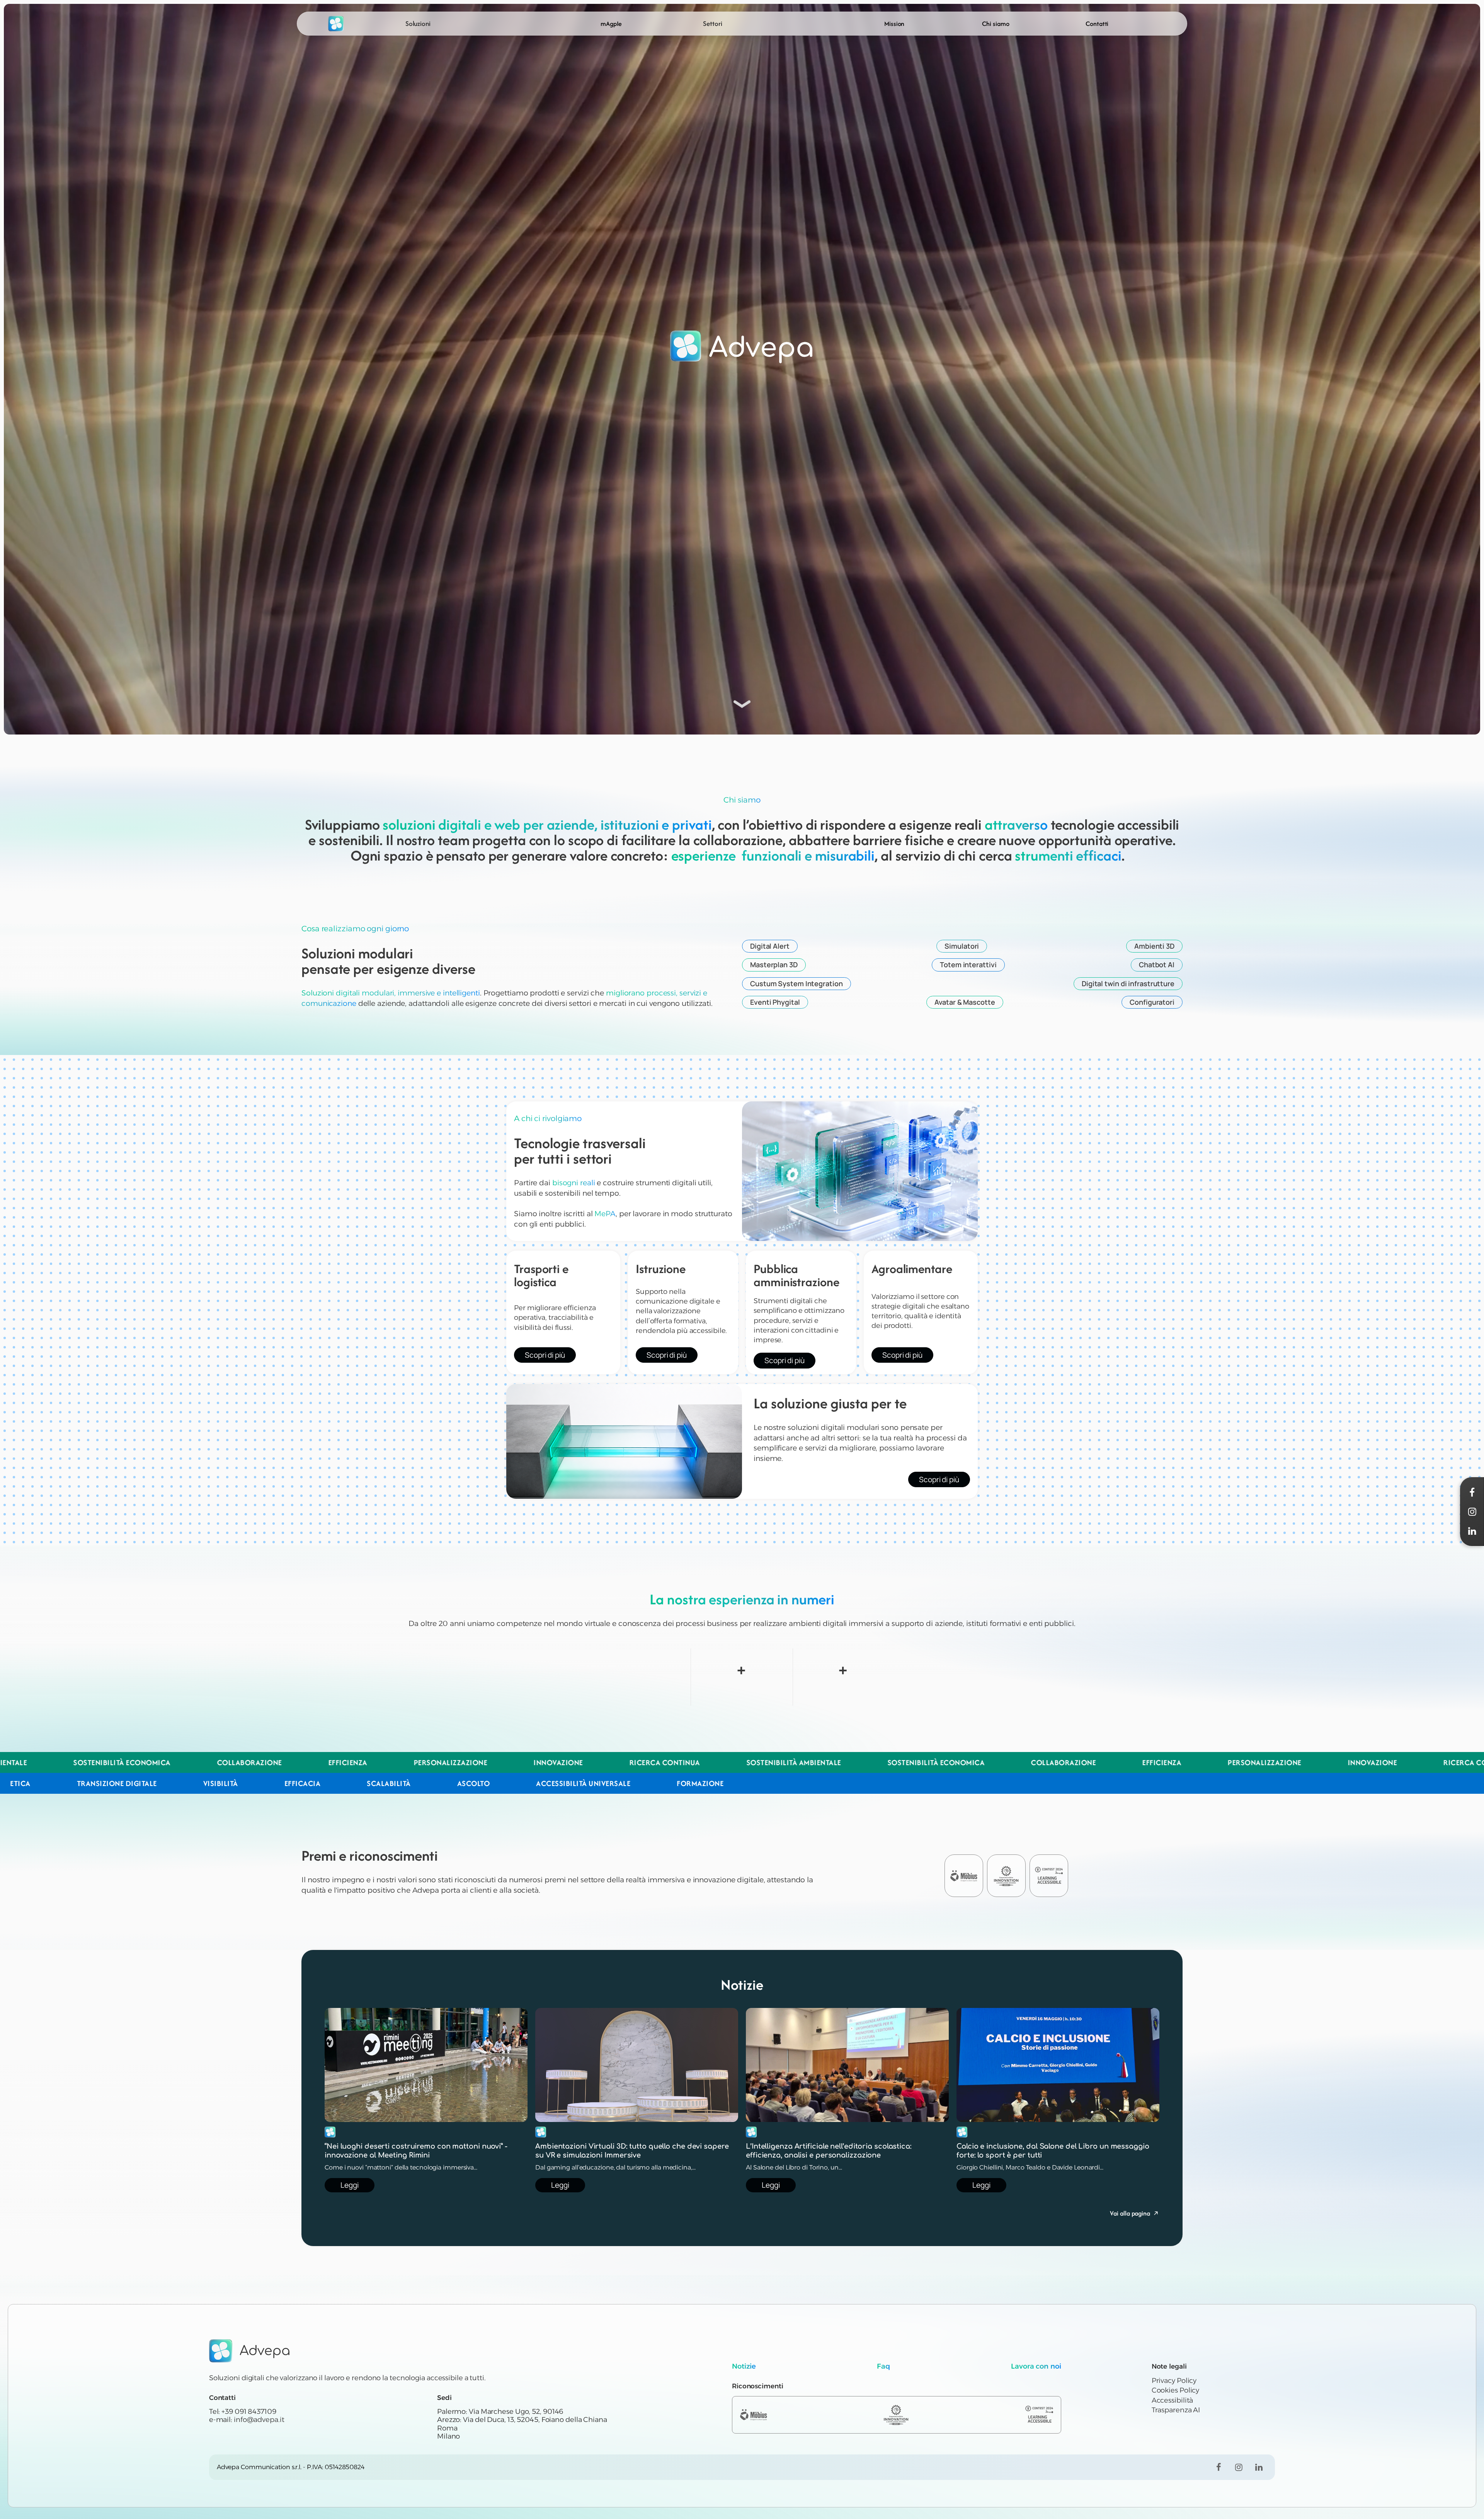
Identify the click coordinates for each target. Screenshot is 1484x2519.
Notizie (744, 2366)
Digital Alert (770, 946)
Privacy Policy (1174, 2381)
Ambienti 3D (1154, 946)
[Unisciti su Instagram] (1239, 2467)
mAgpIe (611, 24)
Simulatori (962, 946)
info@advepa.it (259, 2420)
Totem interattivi (968, 965)
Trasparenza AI (1176, 2410)
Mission (894, 24)
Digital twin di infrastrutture (1128, 983)
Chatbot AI (1157, 965)
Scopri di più (545, 1355)
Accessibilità (1173, 2400)
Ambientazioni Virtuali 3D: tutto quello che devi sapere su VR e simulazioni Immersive (632, 2151)
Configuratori (1152, 1002)
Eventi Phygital (775, 1002)
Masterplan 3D (774, 965)
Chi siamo (996, 24)
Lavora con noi (1036, 2366)
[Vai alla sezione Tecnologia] (742, 702)
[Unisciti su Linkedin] (1259, 2467)
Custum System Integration (796, 983)
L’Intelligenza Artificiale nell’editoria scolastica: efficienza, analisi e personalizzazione (829, 2151)
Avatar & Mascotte (965, 1002)
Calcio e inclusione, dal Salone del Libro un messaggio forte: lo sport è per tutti (1053, 2151)
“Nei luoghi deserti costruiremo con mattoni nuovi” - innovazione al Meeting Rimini (416, 2151)
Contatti (1097, 24)
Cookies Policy (1176, 2390)
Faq (883, 2366)
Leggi (350, 2185)
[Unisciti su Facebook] (1219, 2467)
